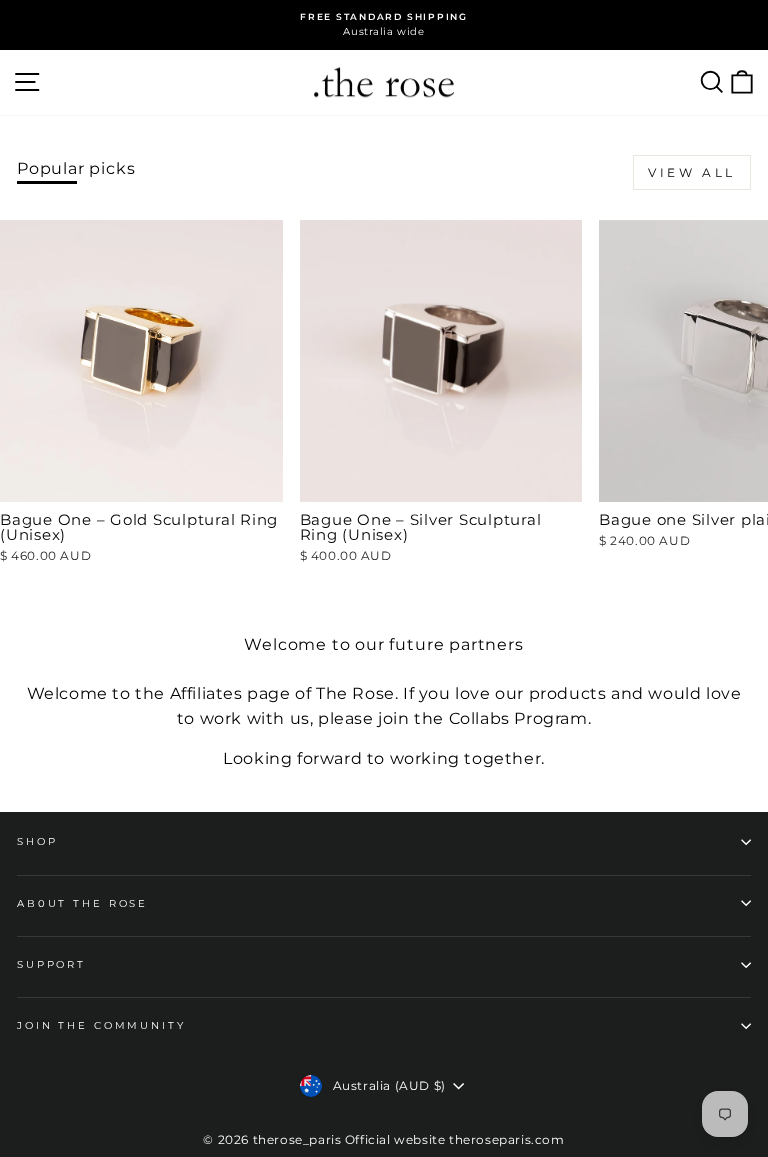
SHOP (37, 841)
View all (692, 172)
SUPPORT (51, 964)
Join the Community (101, 1025)
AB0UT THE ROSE (82, 903)
